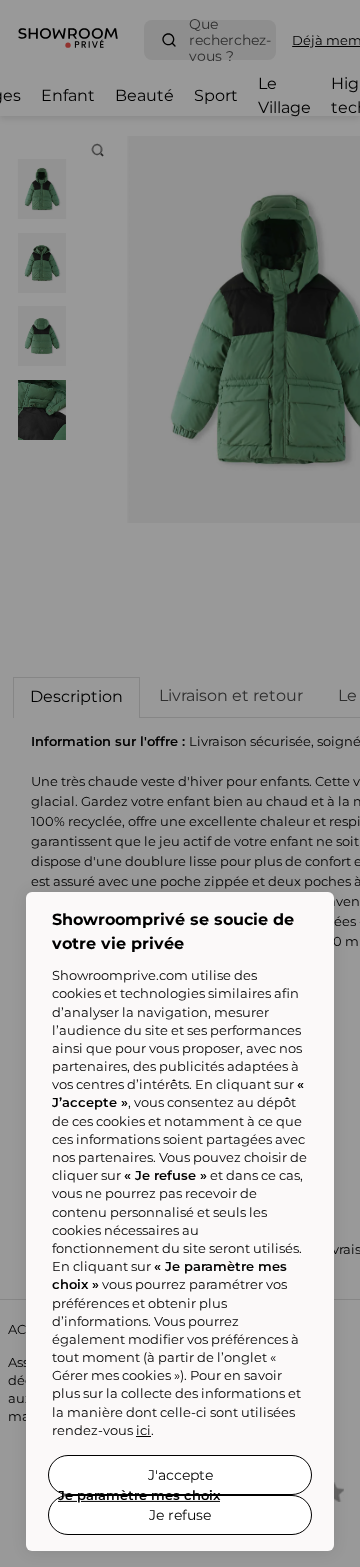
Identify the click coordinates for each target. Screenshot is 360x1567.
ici (143, 1430)
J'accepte (180, 1475)
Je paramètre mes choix (139, 1495)
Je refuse (180, 1515)
